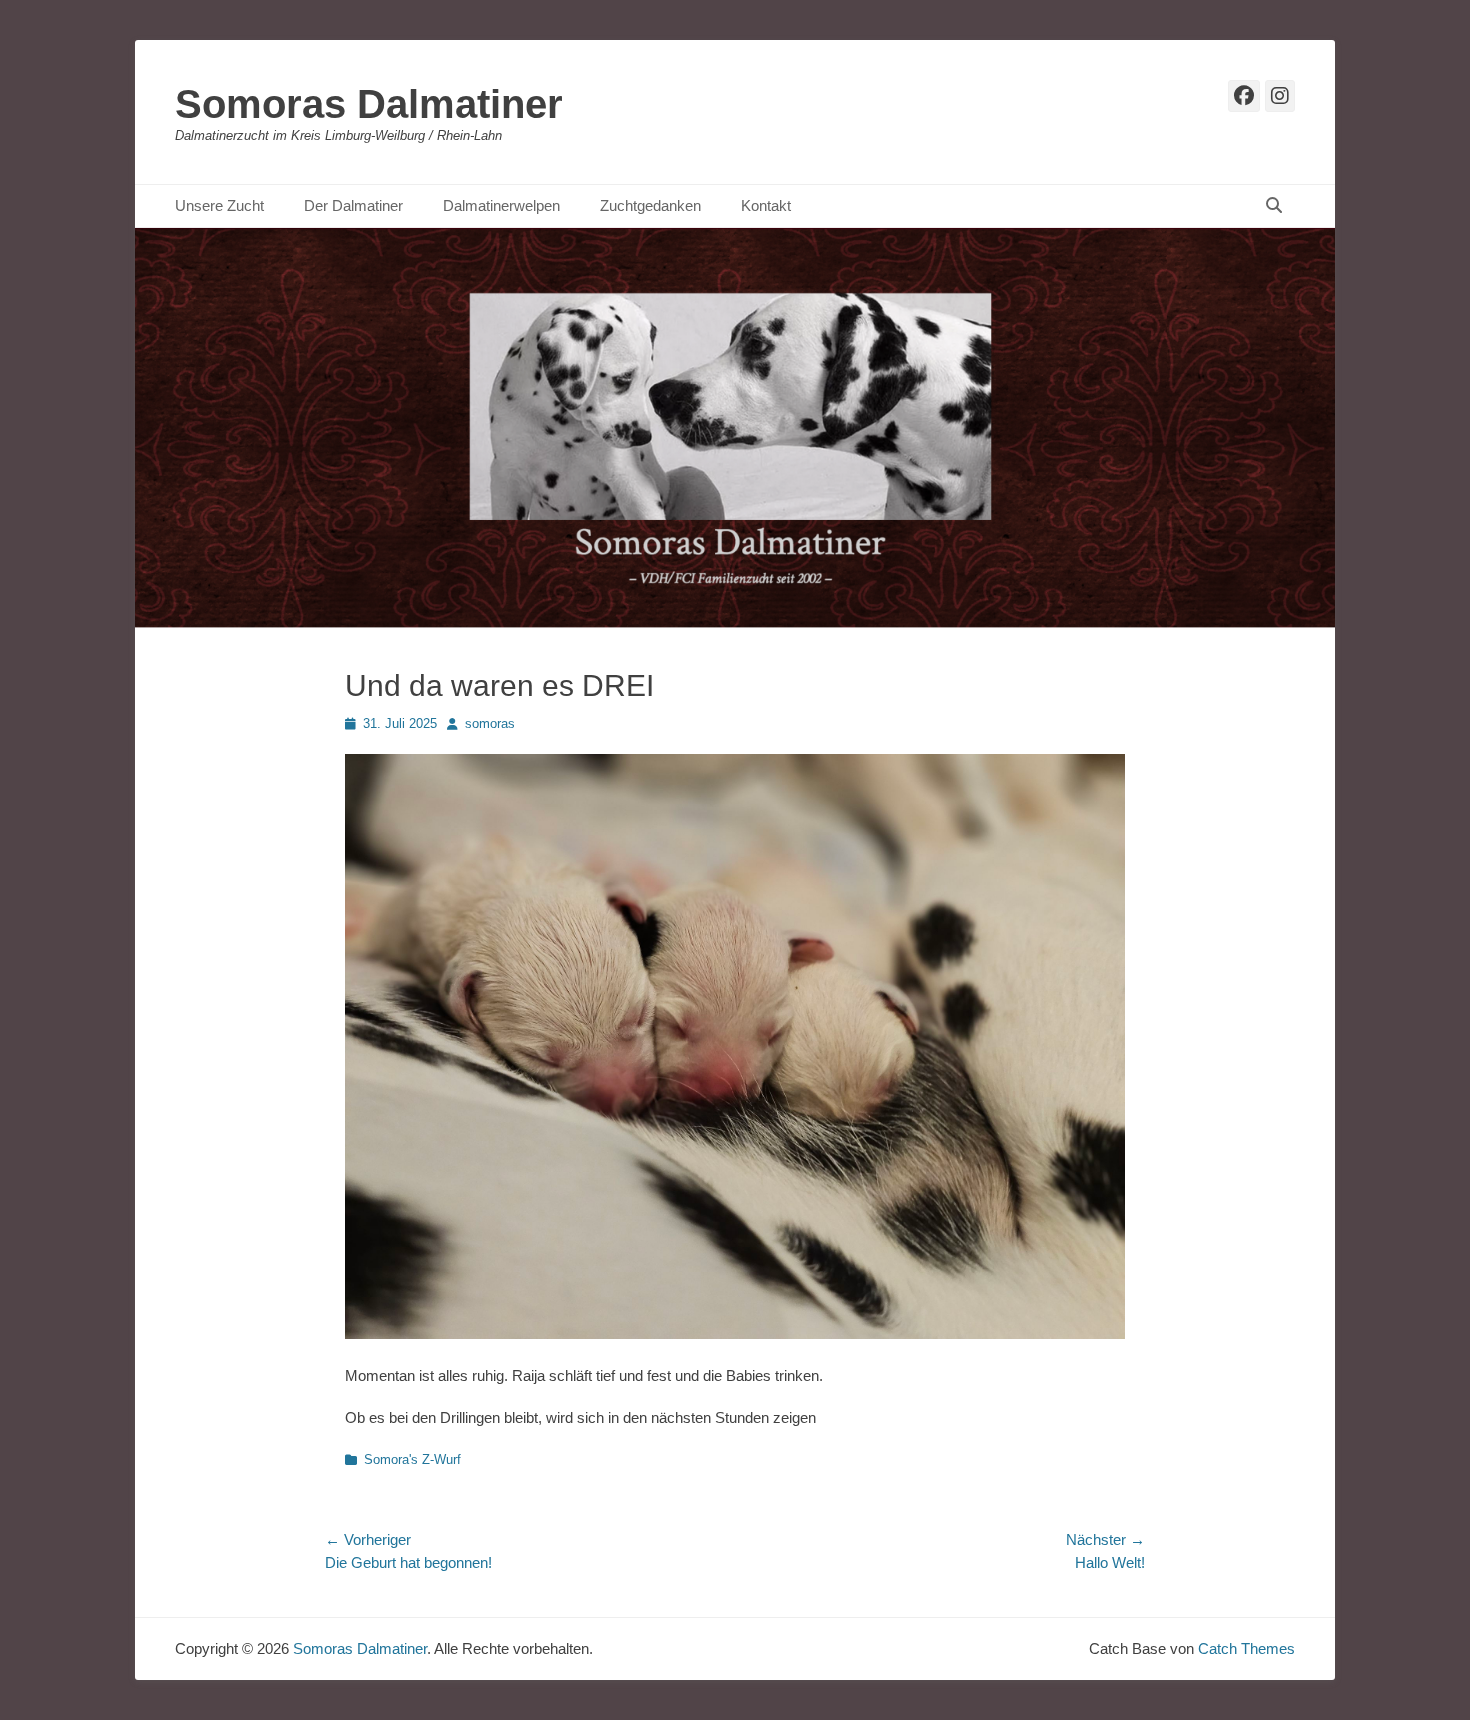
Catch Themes (1246, 1648)
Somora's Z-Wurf (412, 1459)
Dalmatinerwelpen (501, 205)
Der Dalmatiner (353, 205)
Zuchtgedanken (650, 205)
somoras (490, 723)
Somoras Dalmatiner (369, 104)
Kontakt (766, 205)
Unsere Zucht (219, 205)
